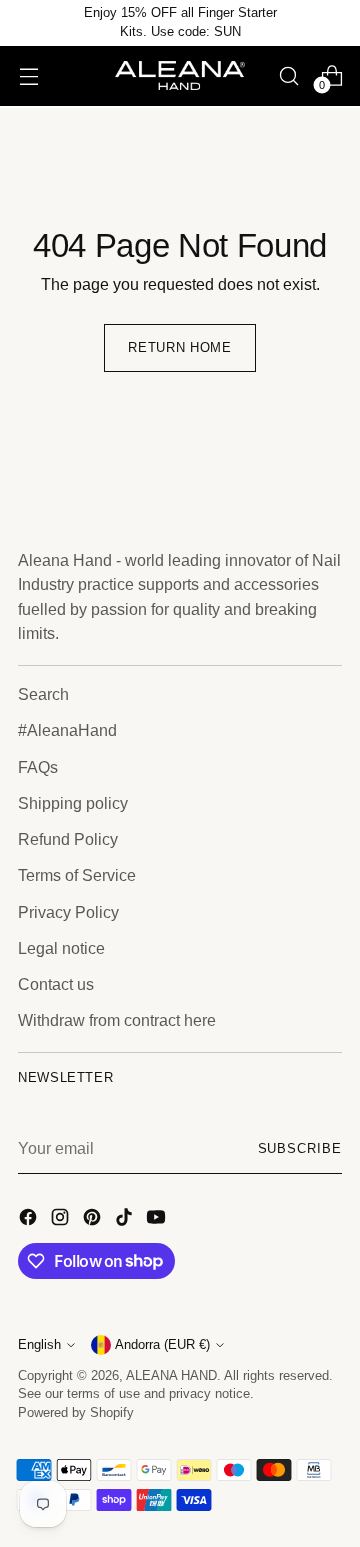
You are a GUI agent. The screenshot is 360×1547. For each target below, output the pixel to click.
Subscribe (300, 1149)
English (39, 1345)
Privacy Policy (68, 912)
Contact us (56, 984)
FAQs (38, 767)
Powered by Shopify (76, 1413)
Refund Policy (68, 839)
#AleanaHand (67, 730)
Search (43, 694)
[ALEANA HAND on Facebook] (30, 1220)
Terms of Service (77, 875)
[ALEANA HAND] (180, 75)
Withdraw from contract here (117, 1020)
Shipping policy (73, 803)
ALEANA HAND (171, 1376)
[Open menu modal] (28, 75)
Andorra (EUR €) (162, 1345)
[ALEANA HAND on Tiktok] (126, 1220)
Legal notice (61, 948)
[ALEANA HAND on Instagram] (62, 1220)
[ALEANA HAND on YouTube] (158, 1220)
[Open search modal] (288, 75)
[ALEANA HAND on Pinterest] (94, 1220)
